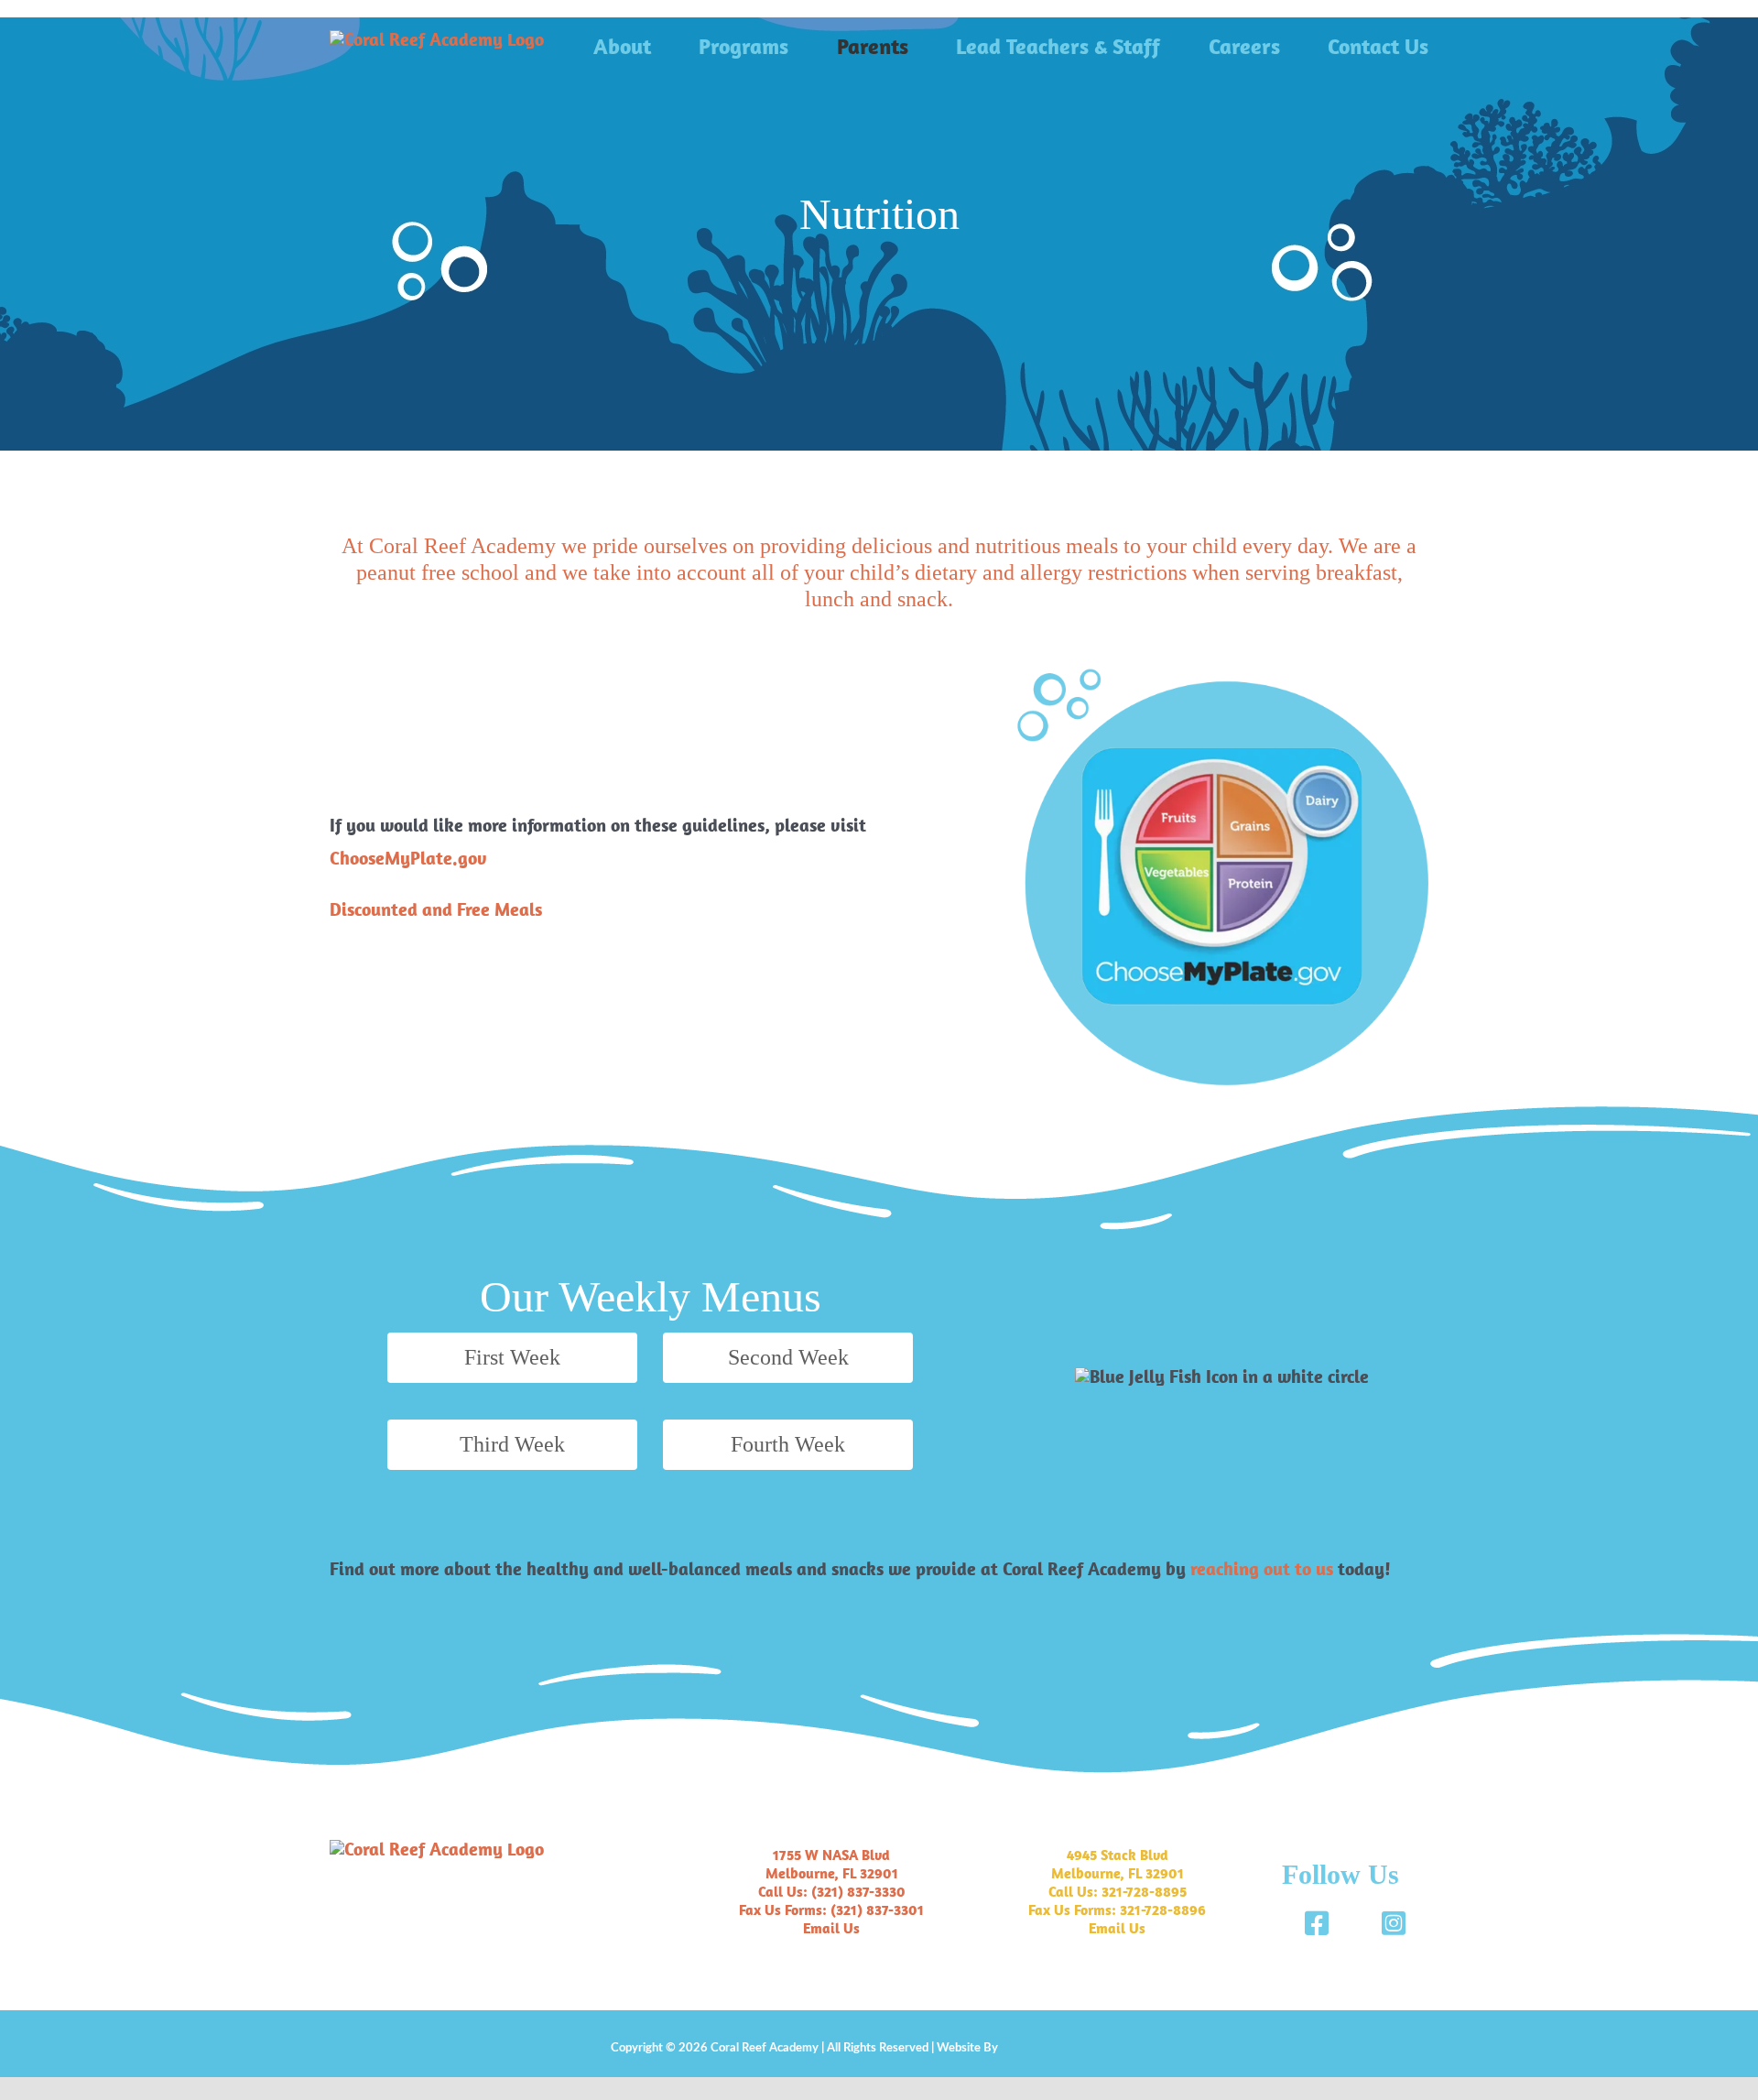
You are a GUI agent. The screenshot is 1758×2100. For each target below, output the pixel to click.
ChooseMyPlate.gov (408, 858)
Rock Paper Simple (1047, 2048)
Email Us (831, 1928)
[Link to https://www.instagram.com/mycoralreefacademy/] (1394, 1923)
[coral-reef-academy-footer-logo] (437, 1849)
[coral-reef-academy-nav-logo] (437, 39)
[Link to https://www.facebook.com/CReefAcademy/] (1317, 1923)
